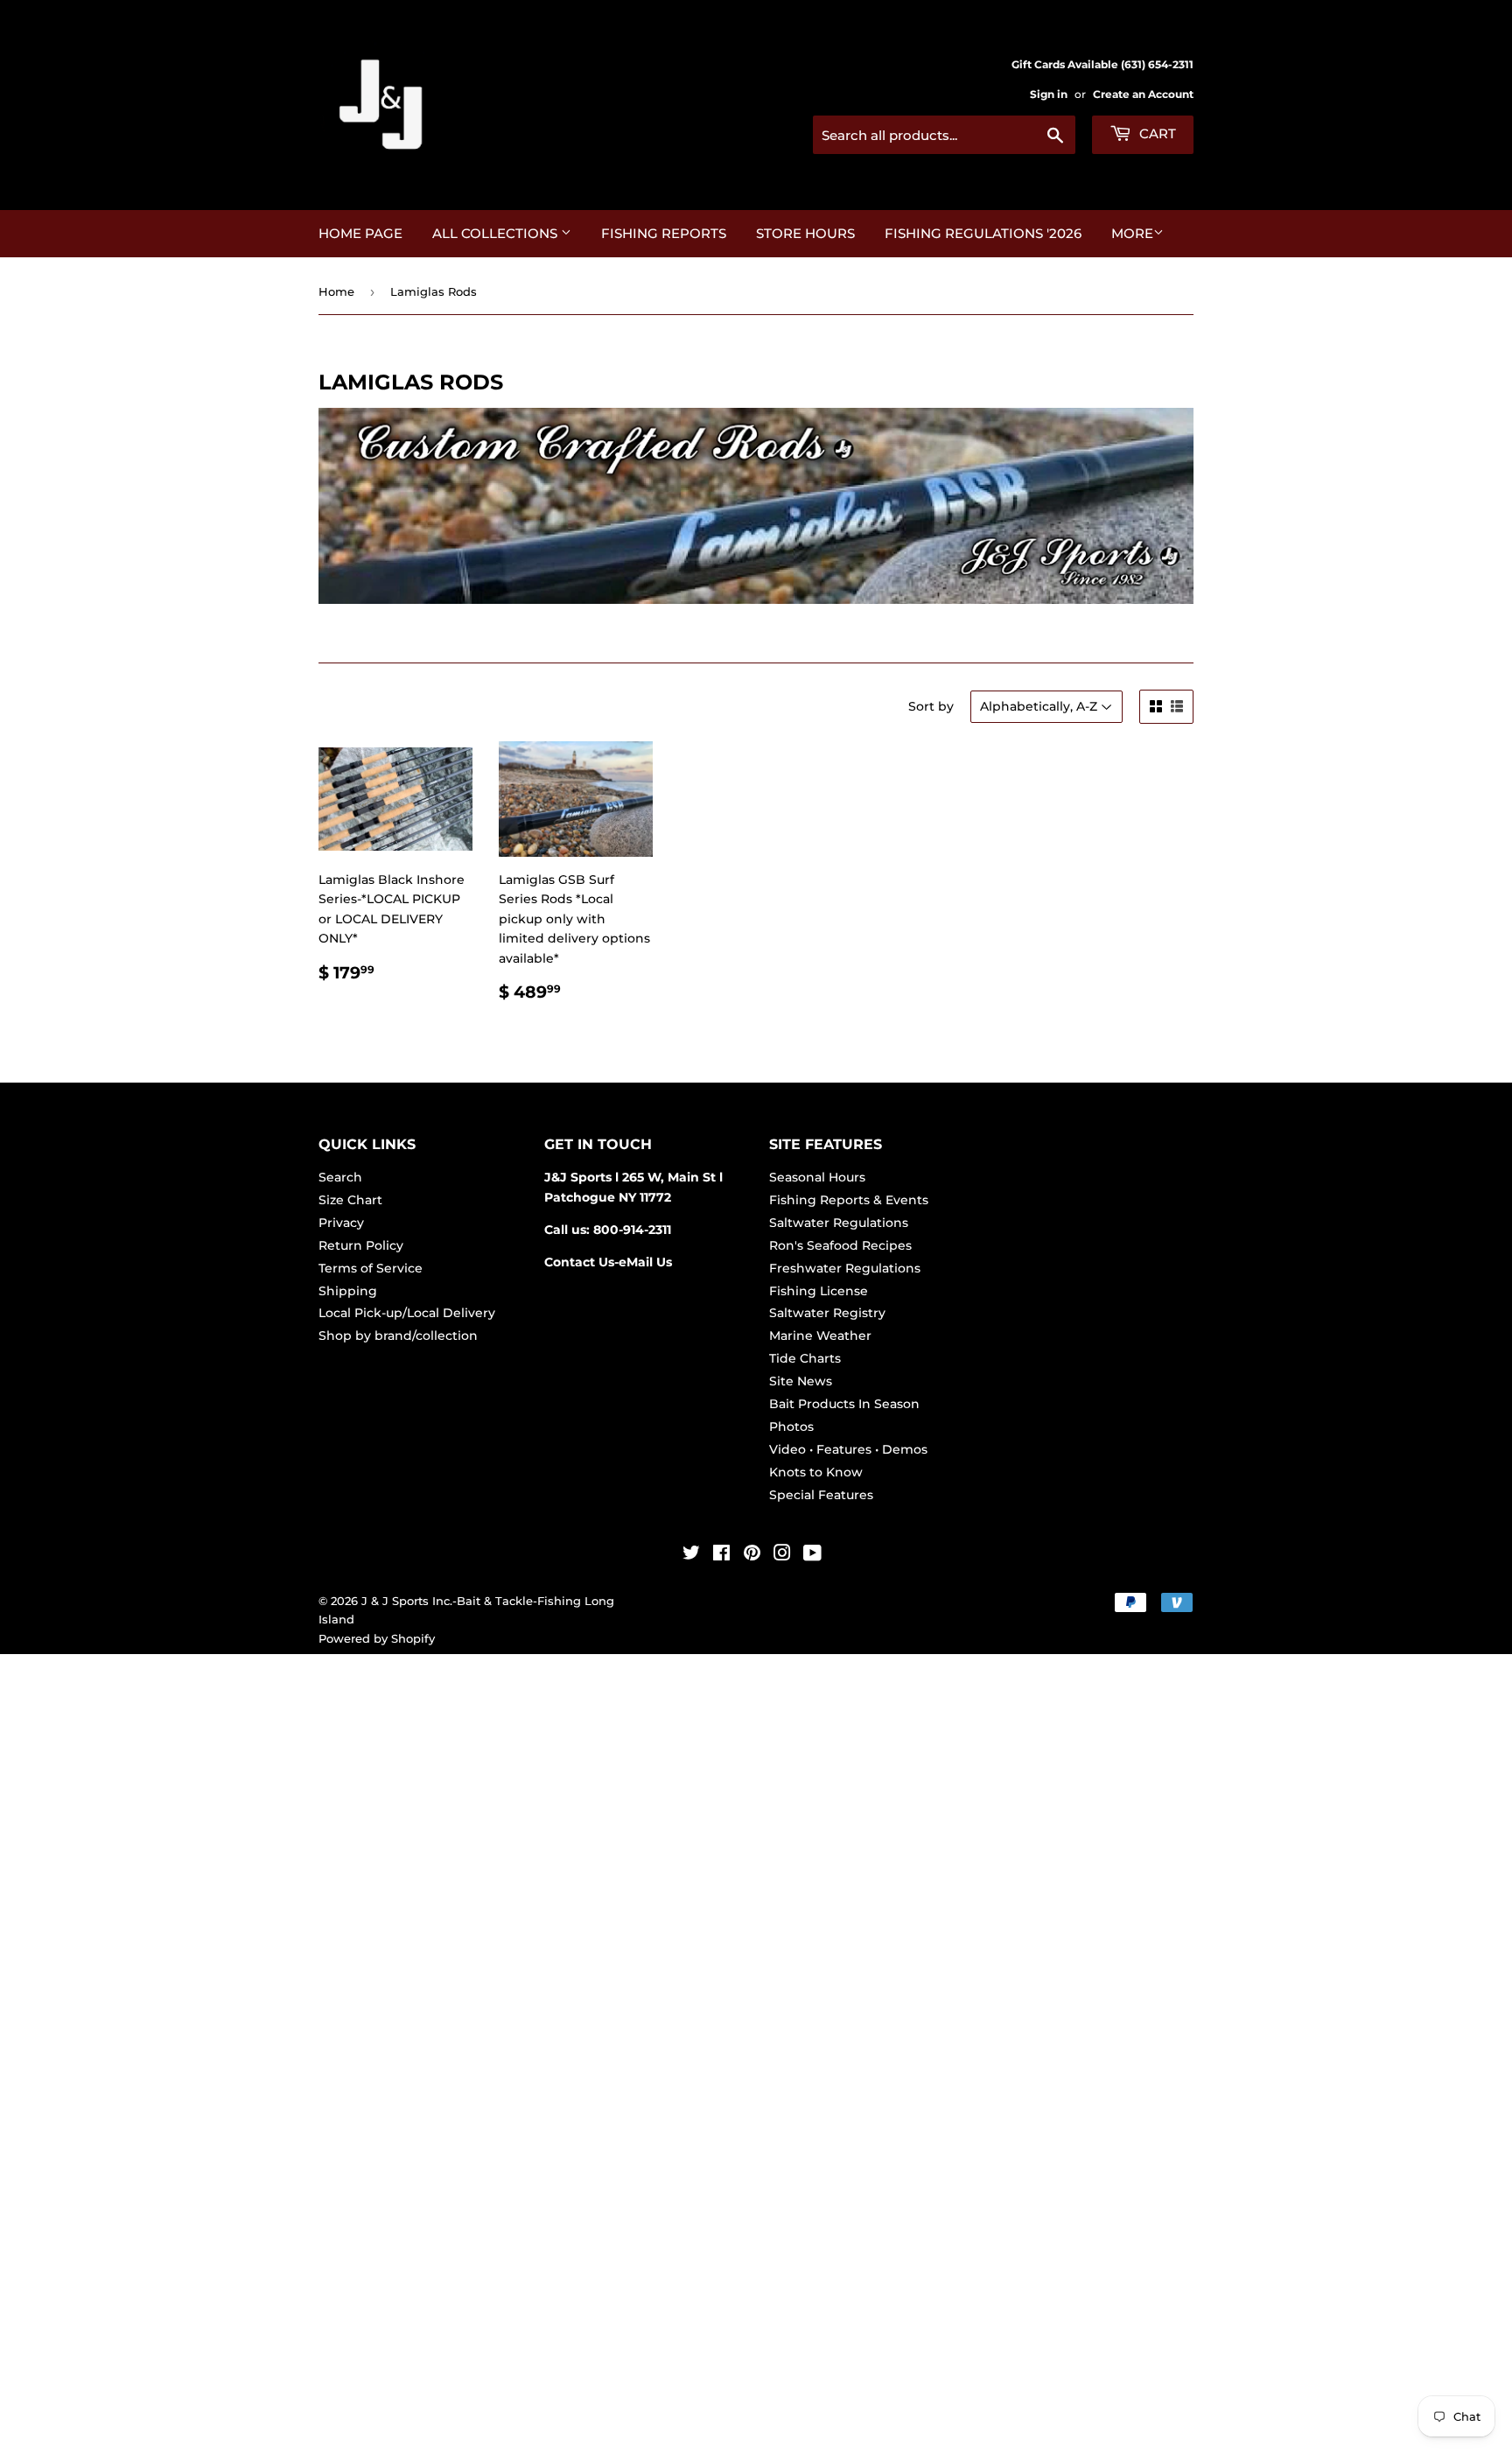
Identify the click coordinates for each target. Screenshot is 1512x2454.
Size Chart (350, 1200)
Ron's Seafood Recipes (840, 1245)
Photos (791, 1427)
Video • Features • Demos (848, 1449)
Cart (1156, 133)
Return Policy (361, 1245)
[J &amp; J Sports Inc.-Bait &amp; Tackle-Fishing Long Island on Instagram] (782, 1555)
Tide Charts (805, 1358)
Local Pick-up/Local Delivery (407, 1313)
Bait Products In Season (844, 1404)
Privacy (341, 1223)
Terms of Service (371, 1268)
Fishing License (819, 1291)
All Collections (497, 233)
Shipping (348, 1291)
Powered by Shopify (377, 1638)
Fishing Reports (664, 233)
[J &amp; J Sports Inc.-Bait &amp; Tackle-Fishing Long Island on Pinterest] (752, 1555)
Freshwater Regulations (845, 1268)
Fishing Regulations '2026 (983, 233)
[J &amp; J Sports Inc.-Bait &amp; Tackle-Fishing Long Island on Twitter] (691, 1555)
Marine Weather (820, 1336)
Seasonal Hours (817, 1177)
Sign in (1049, 94)
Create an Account (1143, 94)
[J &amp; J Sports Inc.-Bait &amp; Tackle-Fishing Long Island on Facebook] (721, 1555)
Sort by (931, 706)
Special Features (821, 1495)
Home (336, 291)
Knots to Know (816, 1472)
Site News (801, 1381)
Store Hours (805, 233)
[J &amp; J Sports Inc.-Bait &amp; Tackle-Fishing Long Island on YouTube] (812, 1555)
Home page (360, 233)
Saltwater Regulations (839, 1223)
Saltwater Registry (827, 1313)
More (1132, 233)
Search (340, 1177)
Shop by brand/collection (398, 1336)
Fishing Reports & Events (849, 1200)
